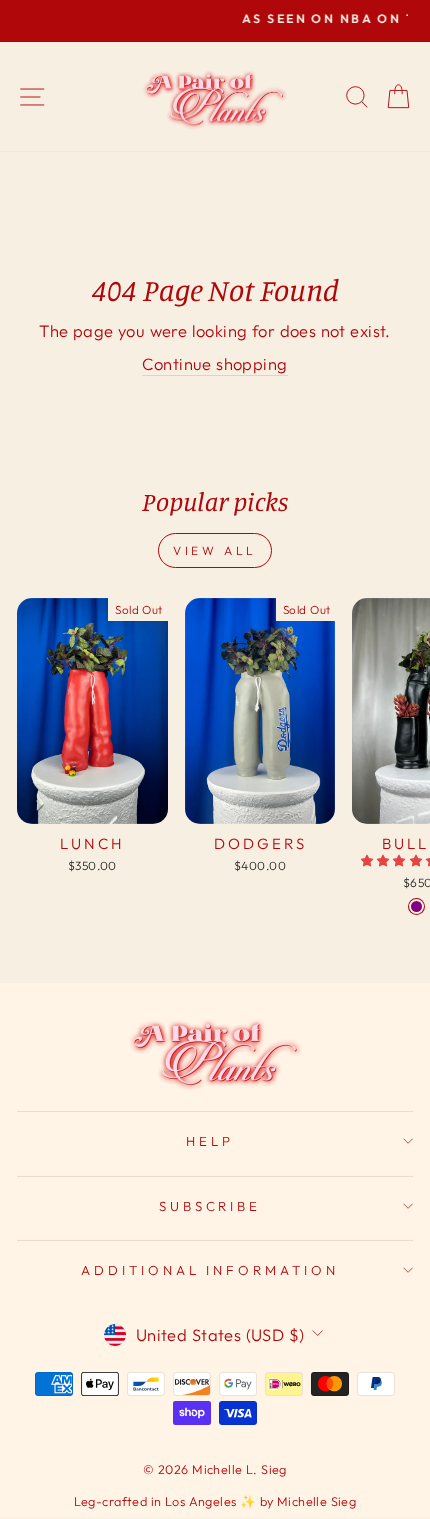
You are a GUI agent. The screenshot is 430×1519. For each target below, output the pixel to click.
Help (210, 1141)
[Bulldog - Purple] (416, 906)
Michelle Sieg (316, 1501)
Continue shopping (214, 363)
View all (215, 550)
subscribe (210, 1206)
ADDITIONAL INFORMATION (210, 1270)
